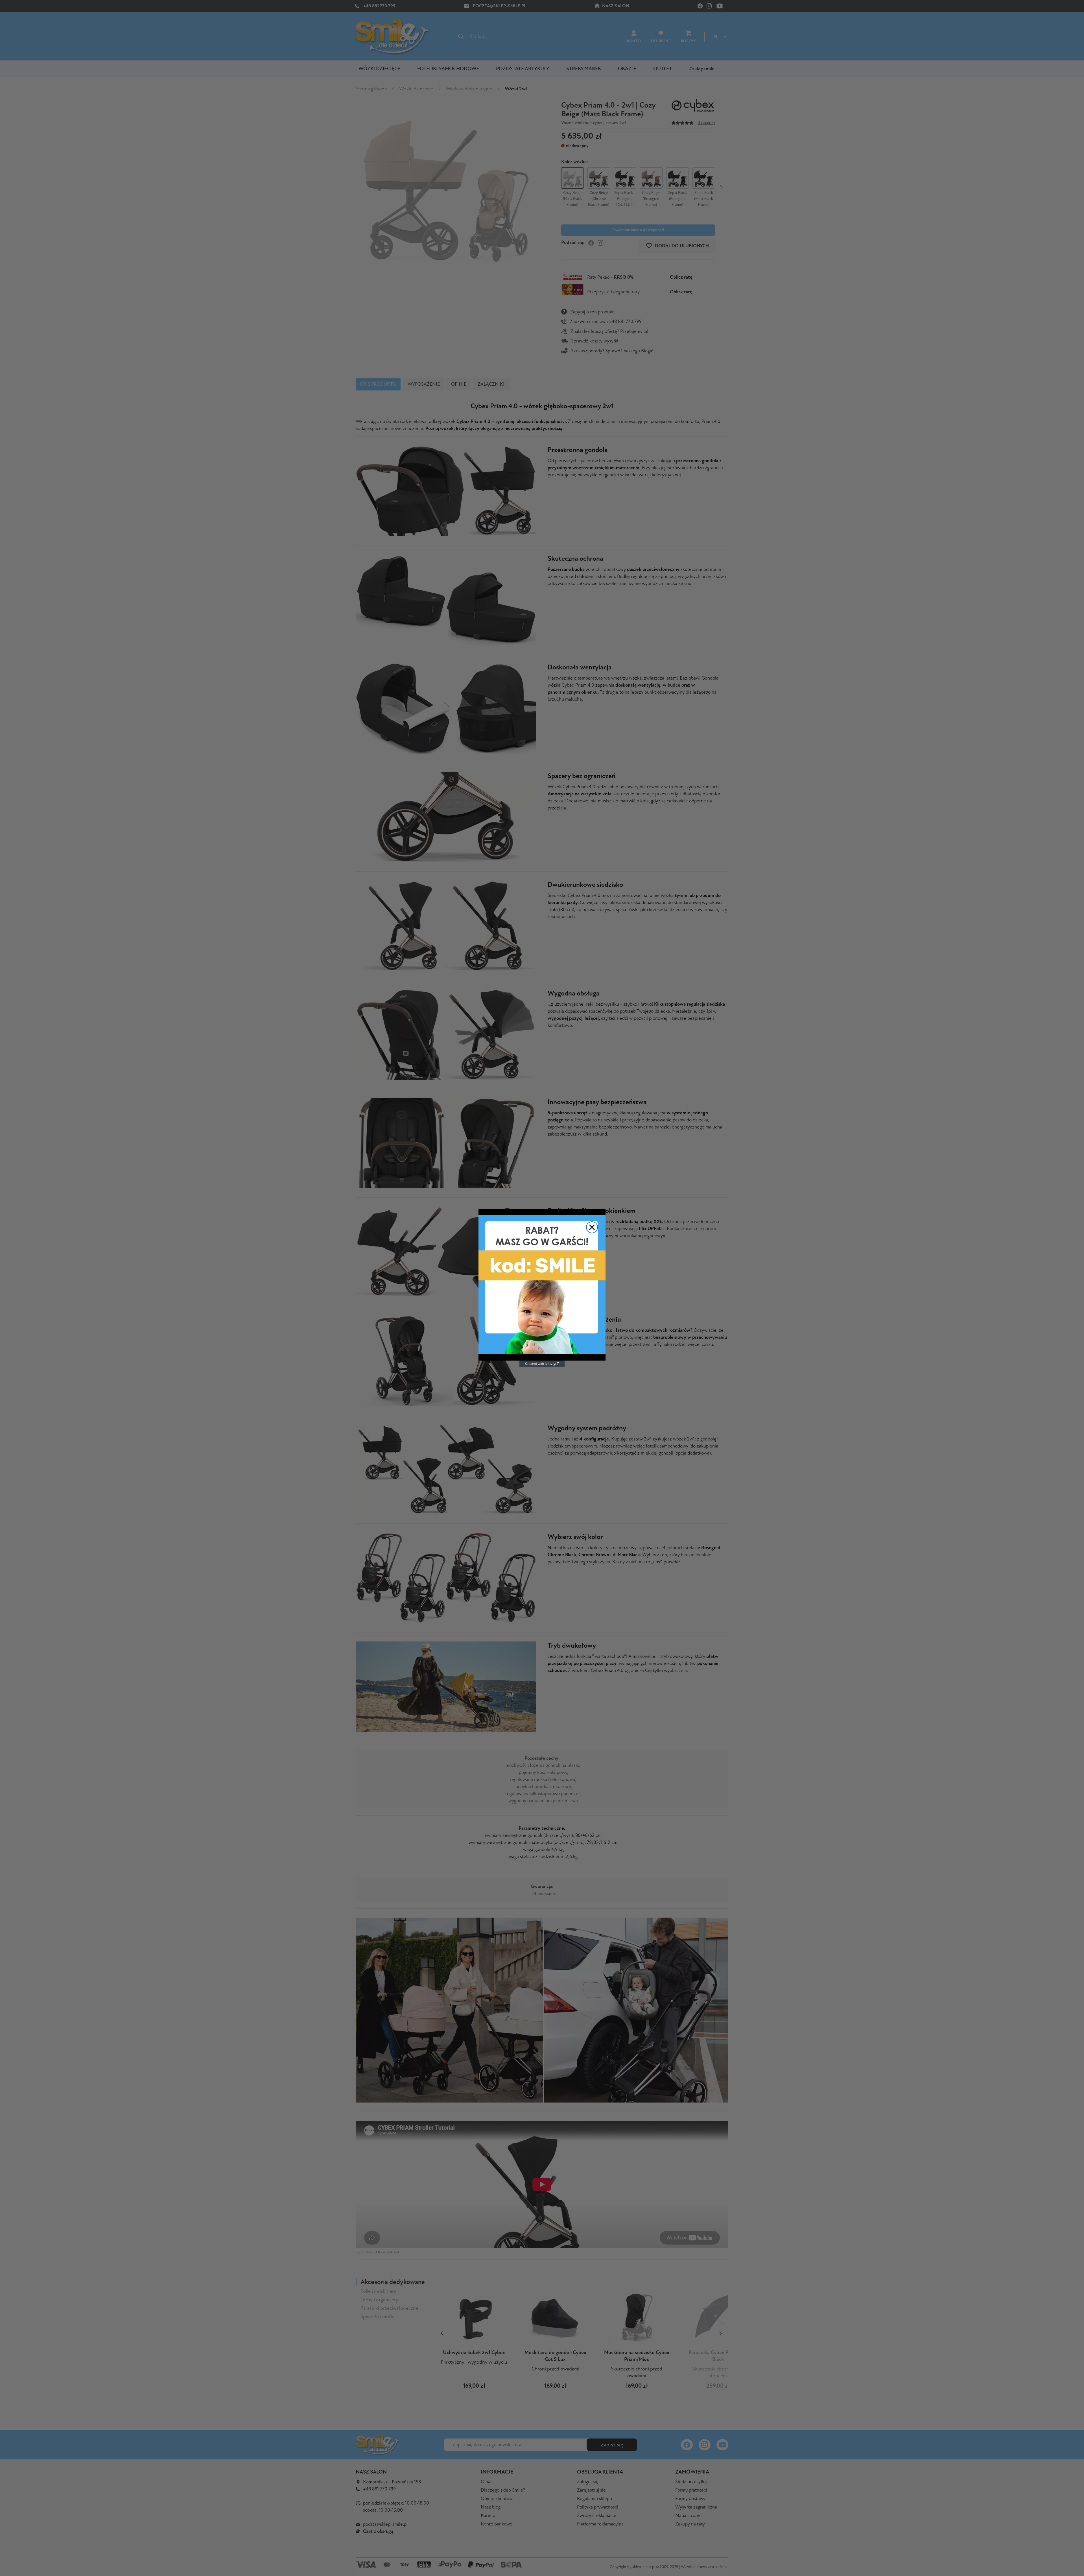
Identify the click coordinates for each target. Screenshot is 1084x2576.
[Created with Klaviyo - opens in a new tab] (542, 1364)
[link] (542, 1285)
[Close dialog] (592, 1227)
